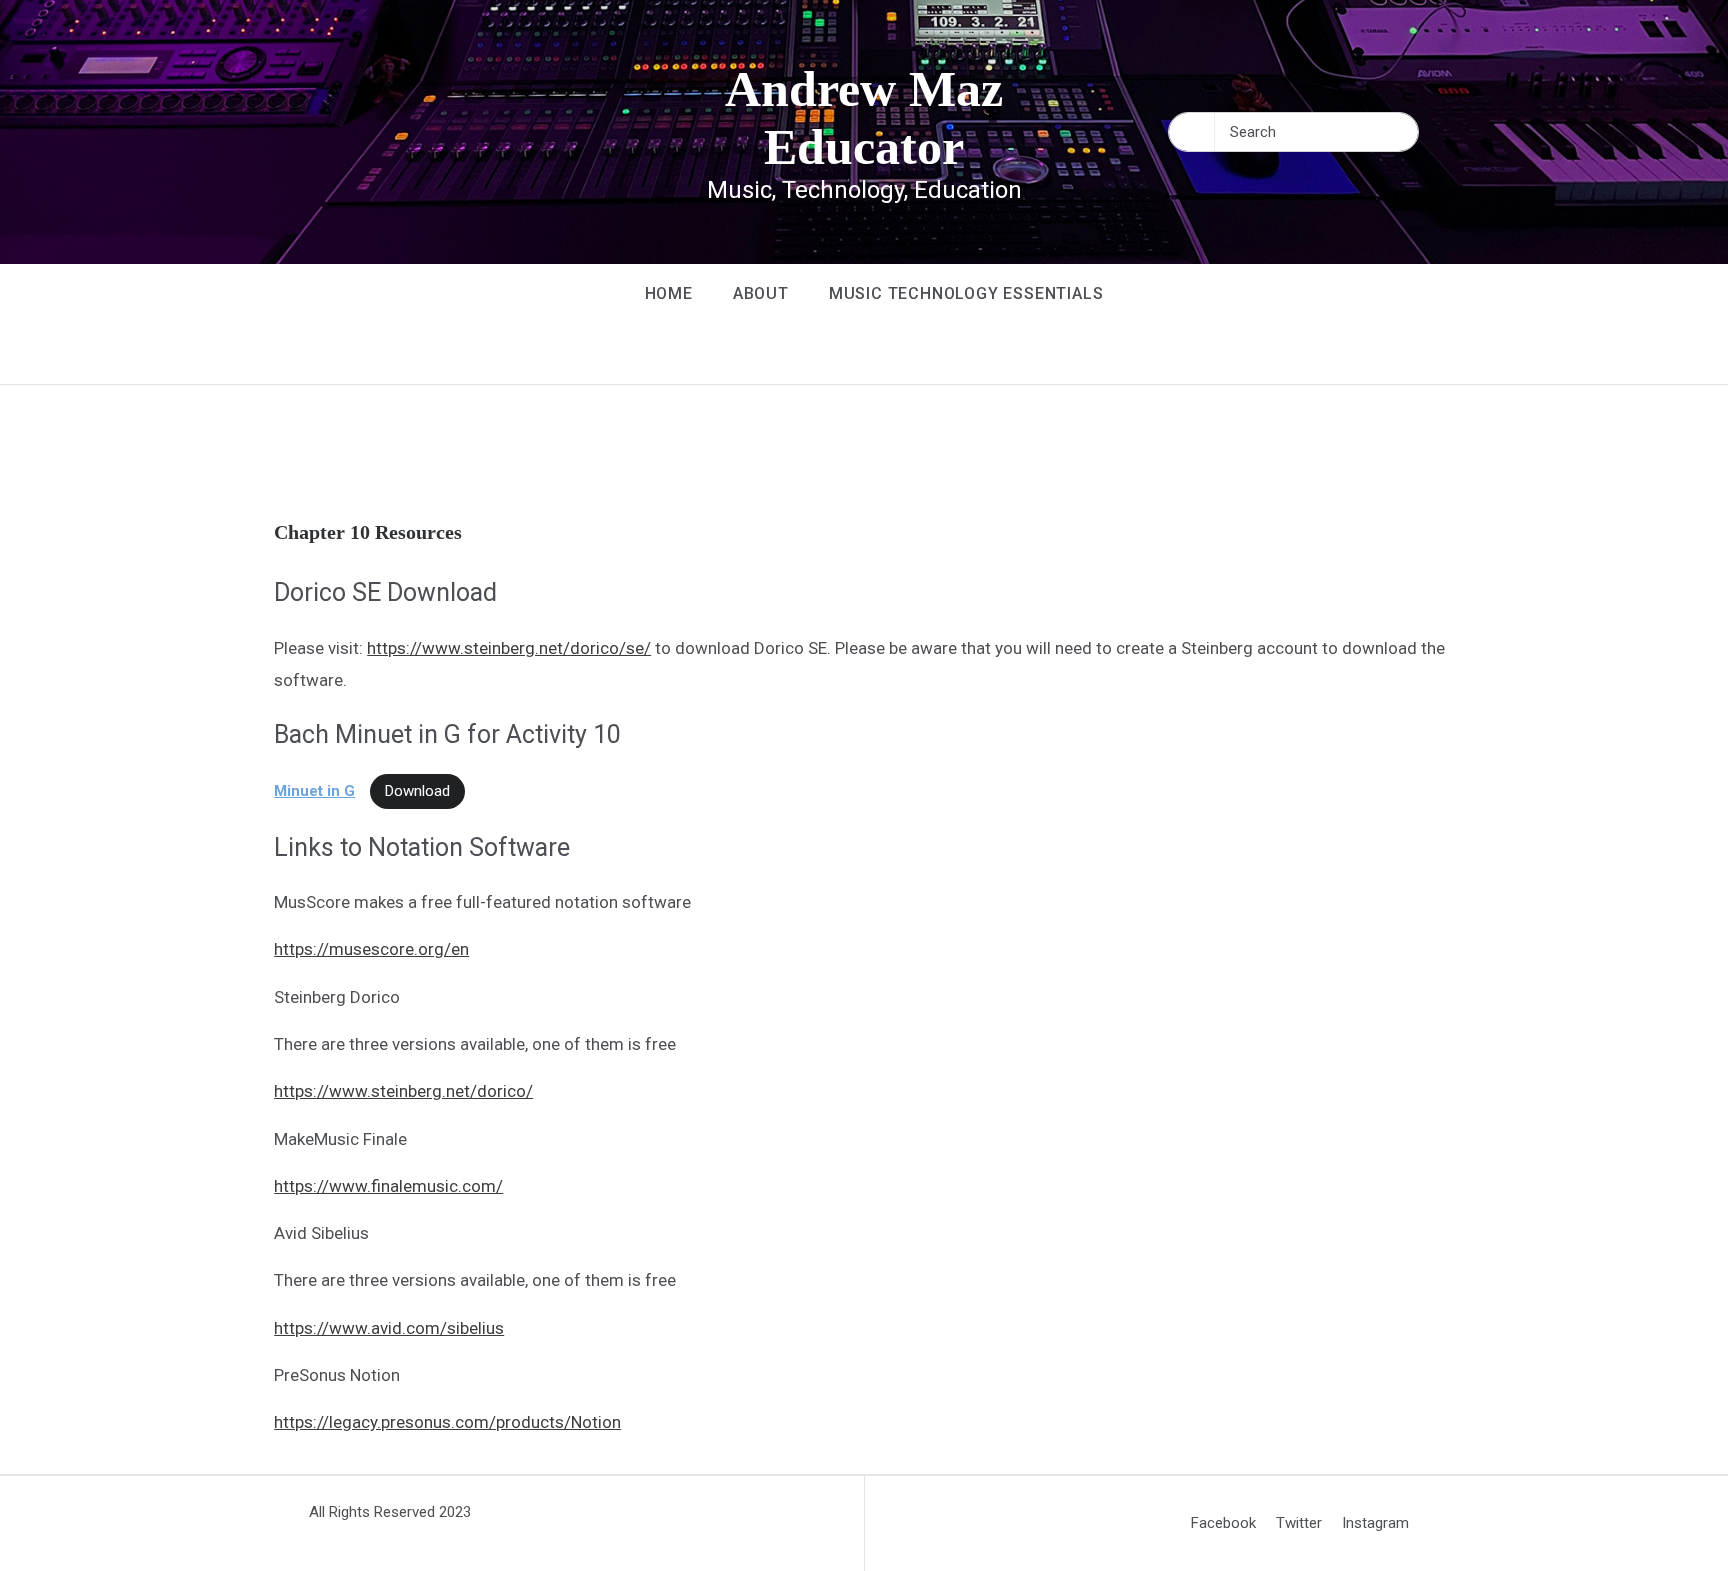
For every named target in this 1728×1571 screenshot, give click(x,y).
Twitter (1299, 1523)
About (761, 293)
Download (417, 791)
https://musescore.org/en (371, 949)
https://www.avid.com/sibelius (389, 1328)
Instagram (1375, 1523)
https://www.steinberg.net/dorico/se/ (509, 648)
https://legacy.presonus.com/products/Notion (447, 1422)
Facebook (1223, 1523)
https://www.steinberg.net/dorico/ (403, 1091)
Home (669, 293)
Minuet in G (314, 791)
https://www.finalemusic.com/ (388, 1186)
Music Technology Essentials (966, 293)
